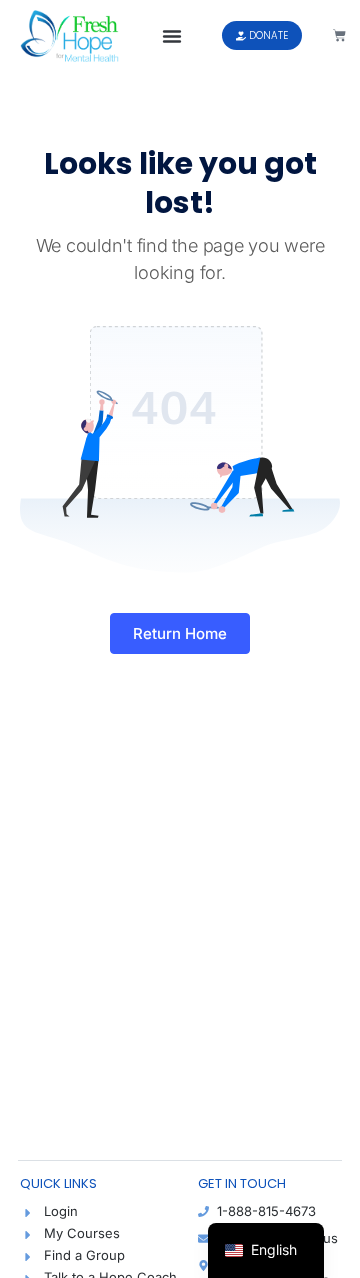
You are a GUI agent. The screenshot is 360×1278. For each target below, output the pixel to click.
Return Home (180, 633)
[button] (172, 36)
